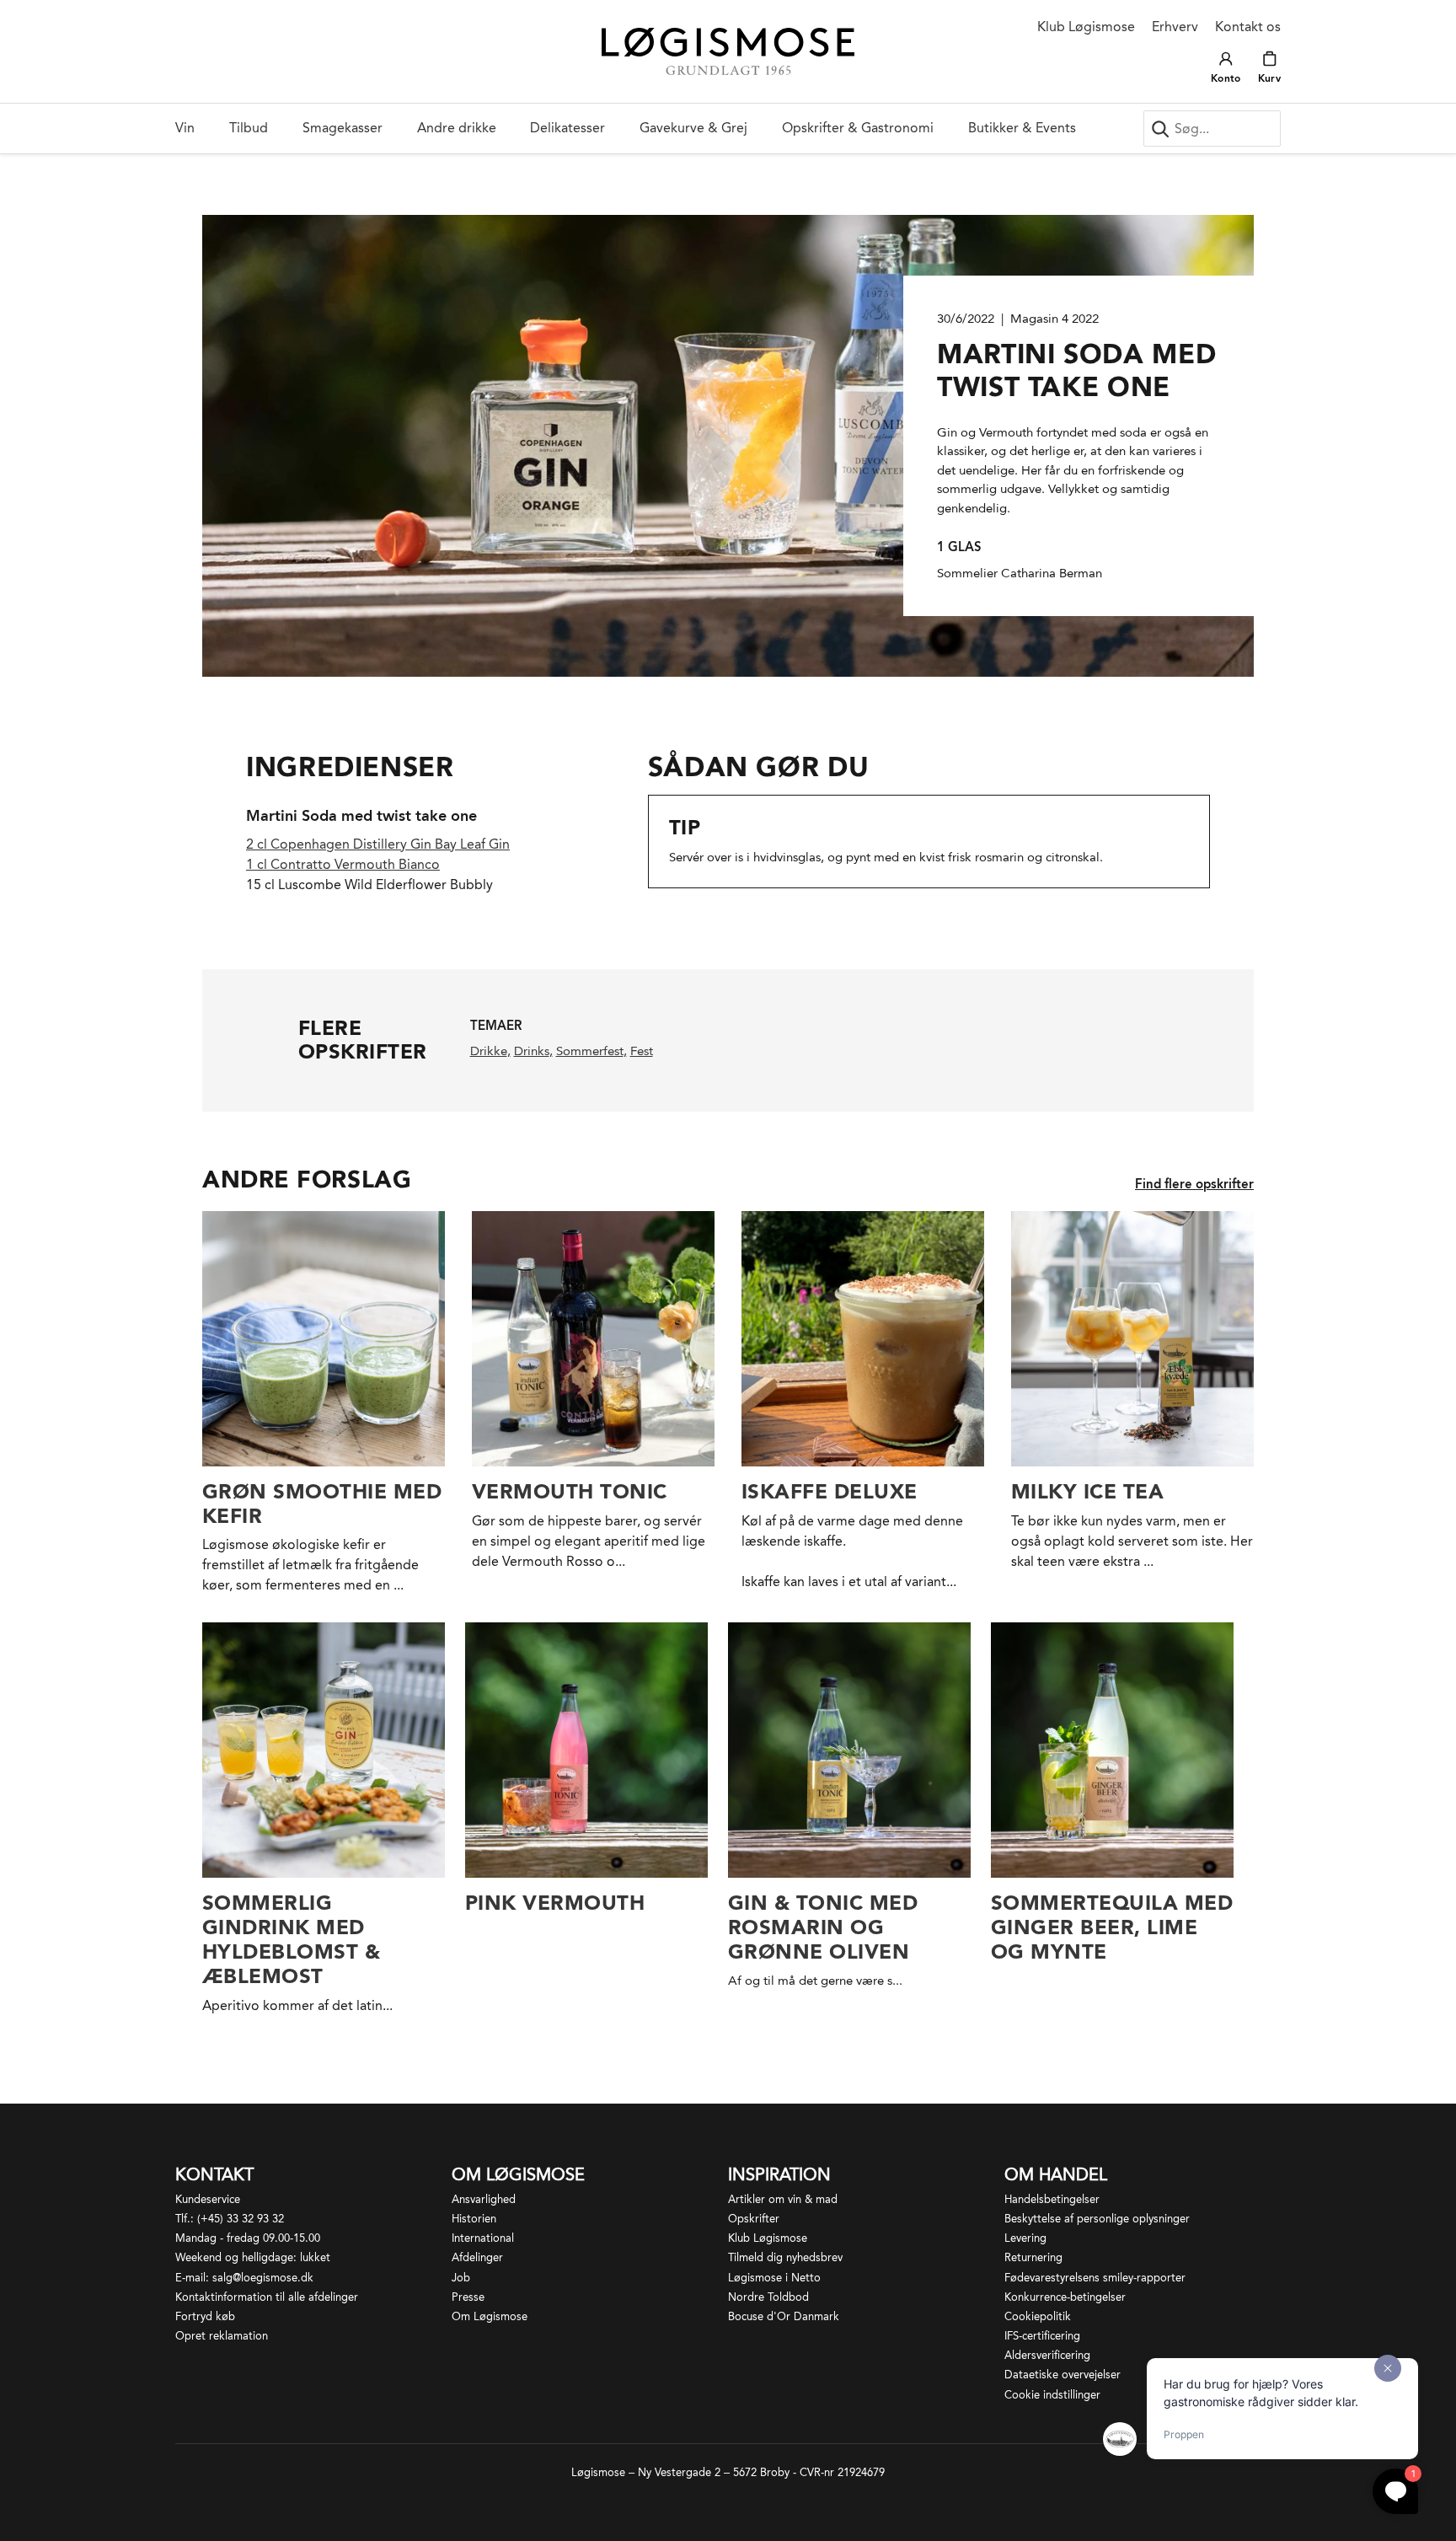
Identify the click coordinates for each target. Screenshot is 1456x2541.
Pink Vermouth (555, 1903)
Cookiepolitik (1038, 2316)
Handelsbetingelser (1052, 2199)
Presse (468, 2297)
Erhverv (1175, 27)
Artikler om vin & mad (783, 2199)
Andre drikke (457, 128)
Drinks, (533, 1051)
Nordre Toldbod (768, 2297)
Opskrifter (754, 2219)
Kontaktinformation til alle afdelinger (267, 2297)
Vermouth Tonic (570, 1491)
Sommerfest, (591, 1051)
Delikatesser (567, 128)
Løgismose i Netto (774, 2278)
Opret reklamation (222, 2336)
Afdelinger (477, 2257)
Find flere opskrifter (1194, 1184)
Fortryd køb (205, 2316)
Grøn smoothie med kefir (322, 1504)
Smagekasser (343, 128)
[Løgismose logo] (728, 52)
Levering (1025, 2238)
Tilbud (249, 128)
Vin (185, 128)
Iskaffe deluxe (830, 1491)
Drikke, (490, 1051)
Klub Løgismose (1086, 27)
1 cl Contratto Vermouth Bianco (343, 864)
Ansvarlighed (484, 2199)
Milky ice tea (1087, 1491)
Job (461, 2278)
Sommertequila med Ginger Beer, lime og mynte (1112, 1927)
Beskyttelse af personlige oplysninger (1097, 2219)
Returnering (1033, 2257)
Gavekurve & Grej (693, 128)
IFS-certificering (1042, 2336)
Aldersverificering (1047, 2355)
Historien (474, 2219)
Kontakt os (1248, 27)
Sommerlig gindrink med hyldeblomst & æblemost (291, 1939)
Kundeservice (208, 2199)
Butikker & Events (1022, 128)
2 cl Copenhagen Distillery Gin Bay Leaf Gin (378, 844)
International (483, 2238)
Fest (642, 1051)
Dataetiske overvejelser (1063, 2375)
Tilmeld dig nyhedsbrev (785, 2257)
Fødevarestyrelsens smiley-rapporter (1095, 2278)
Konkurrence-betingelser (1065, 2297)
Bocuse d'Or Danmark (784, 2316)
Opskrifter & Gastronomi (858, 128)
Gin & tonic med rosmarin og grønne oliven (823, 1927)
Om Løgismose (490, 2316)
